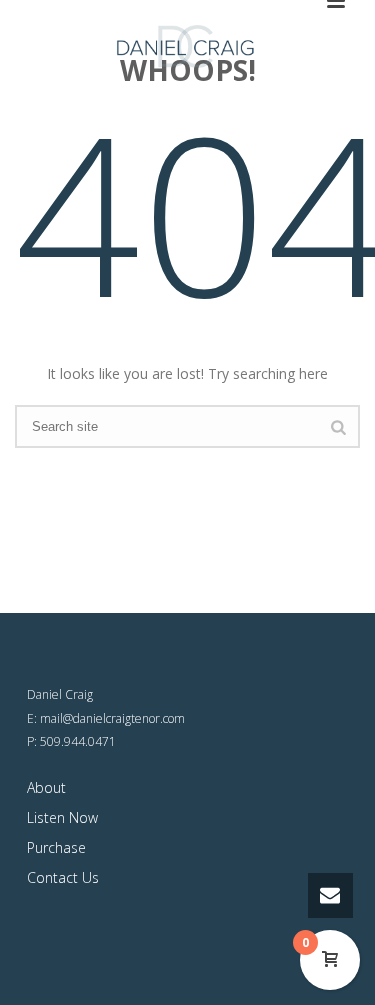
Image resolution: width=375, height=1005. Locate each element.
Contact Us (63, 877)
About (46, 787)
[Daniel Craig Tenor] (188, 45)
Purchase (56, 847)
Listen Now (62, 817)
